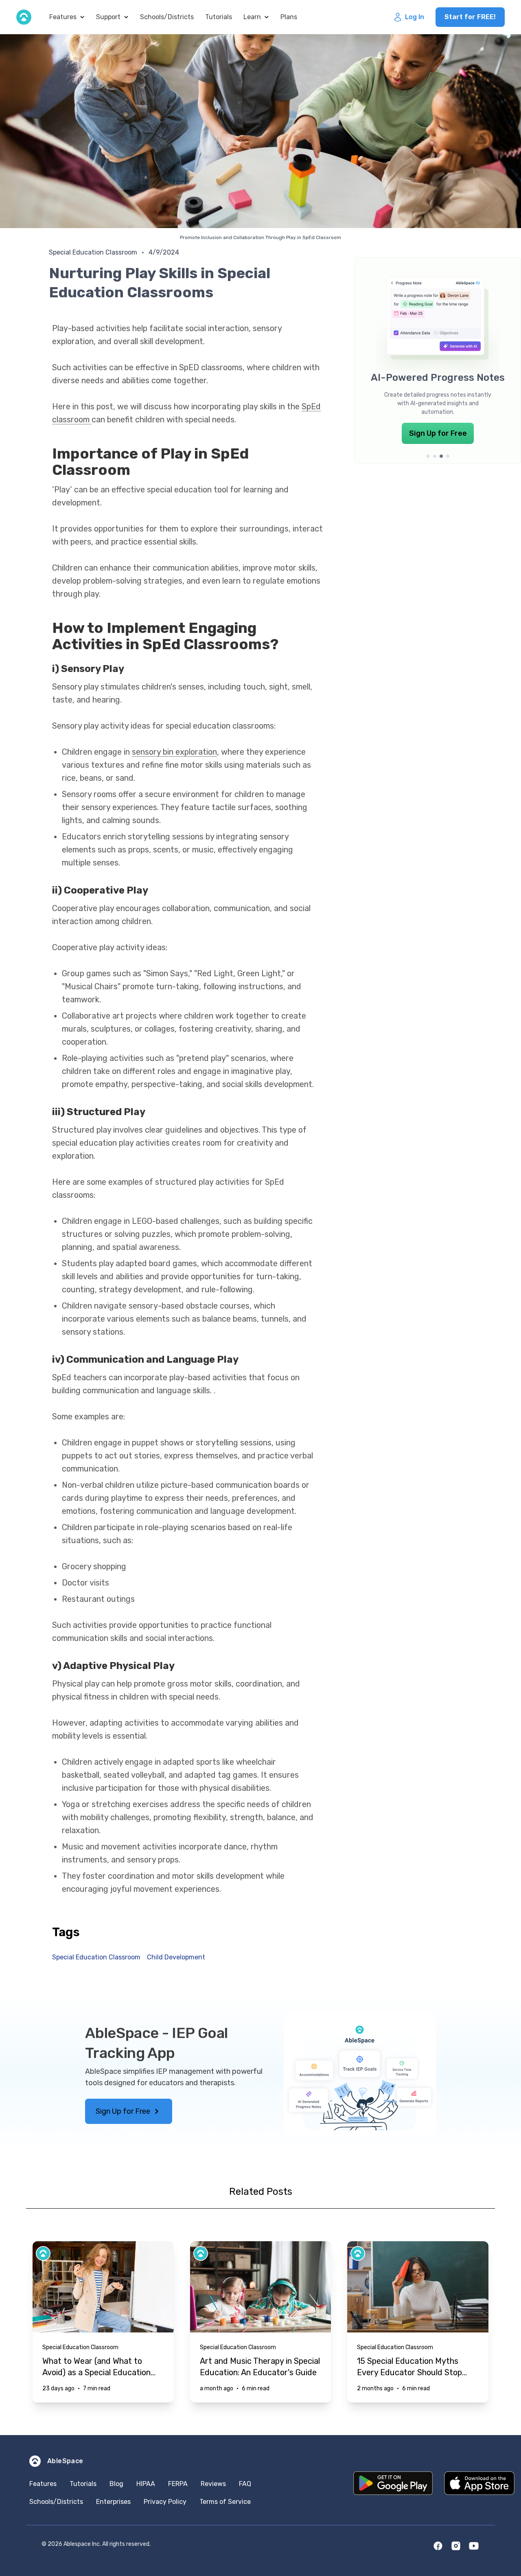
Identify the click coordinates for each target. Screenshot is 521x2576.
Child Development (176, 1957)
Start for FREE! (470, 17)
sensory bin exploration (174, 752)
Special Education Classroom (93, 252)
